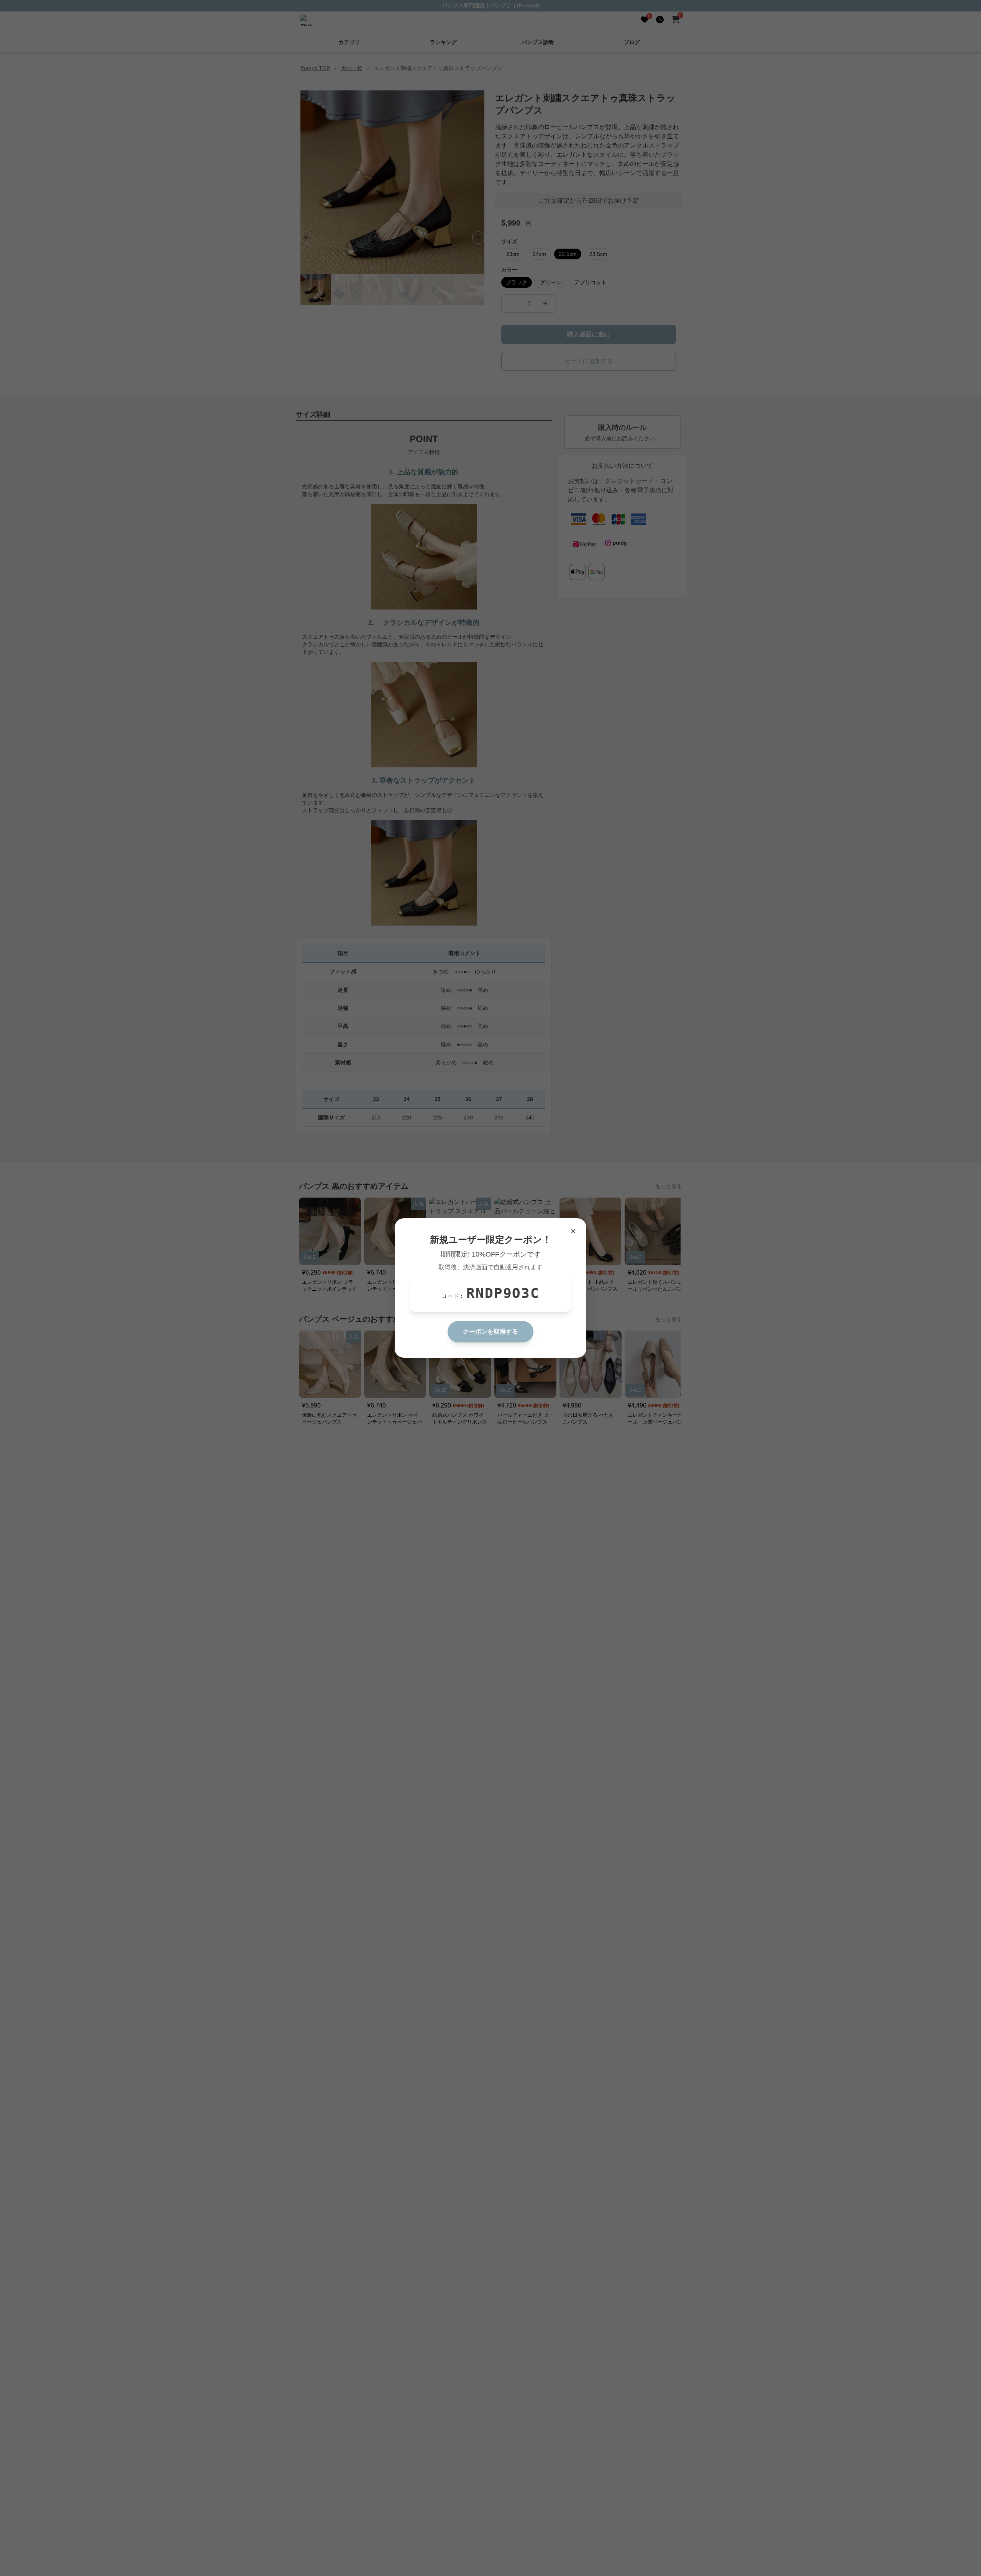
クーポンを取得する (490, 1331)
